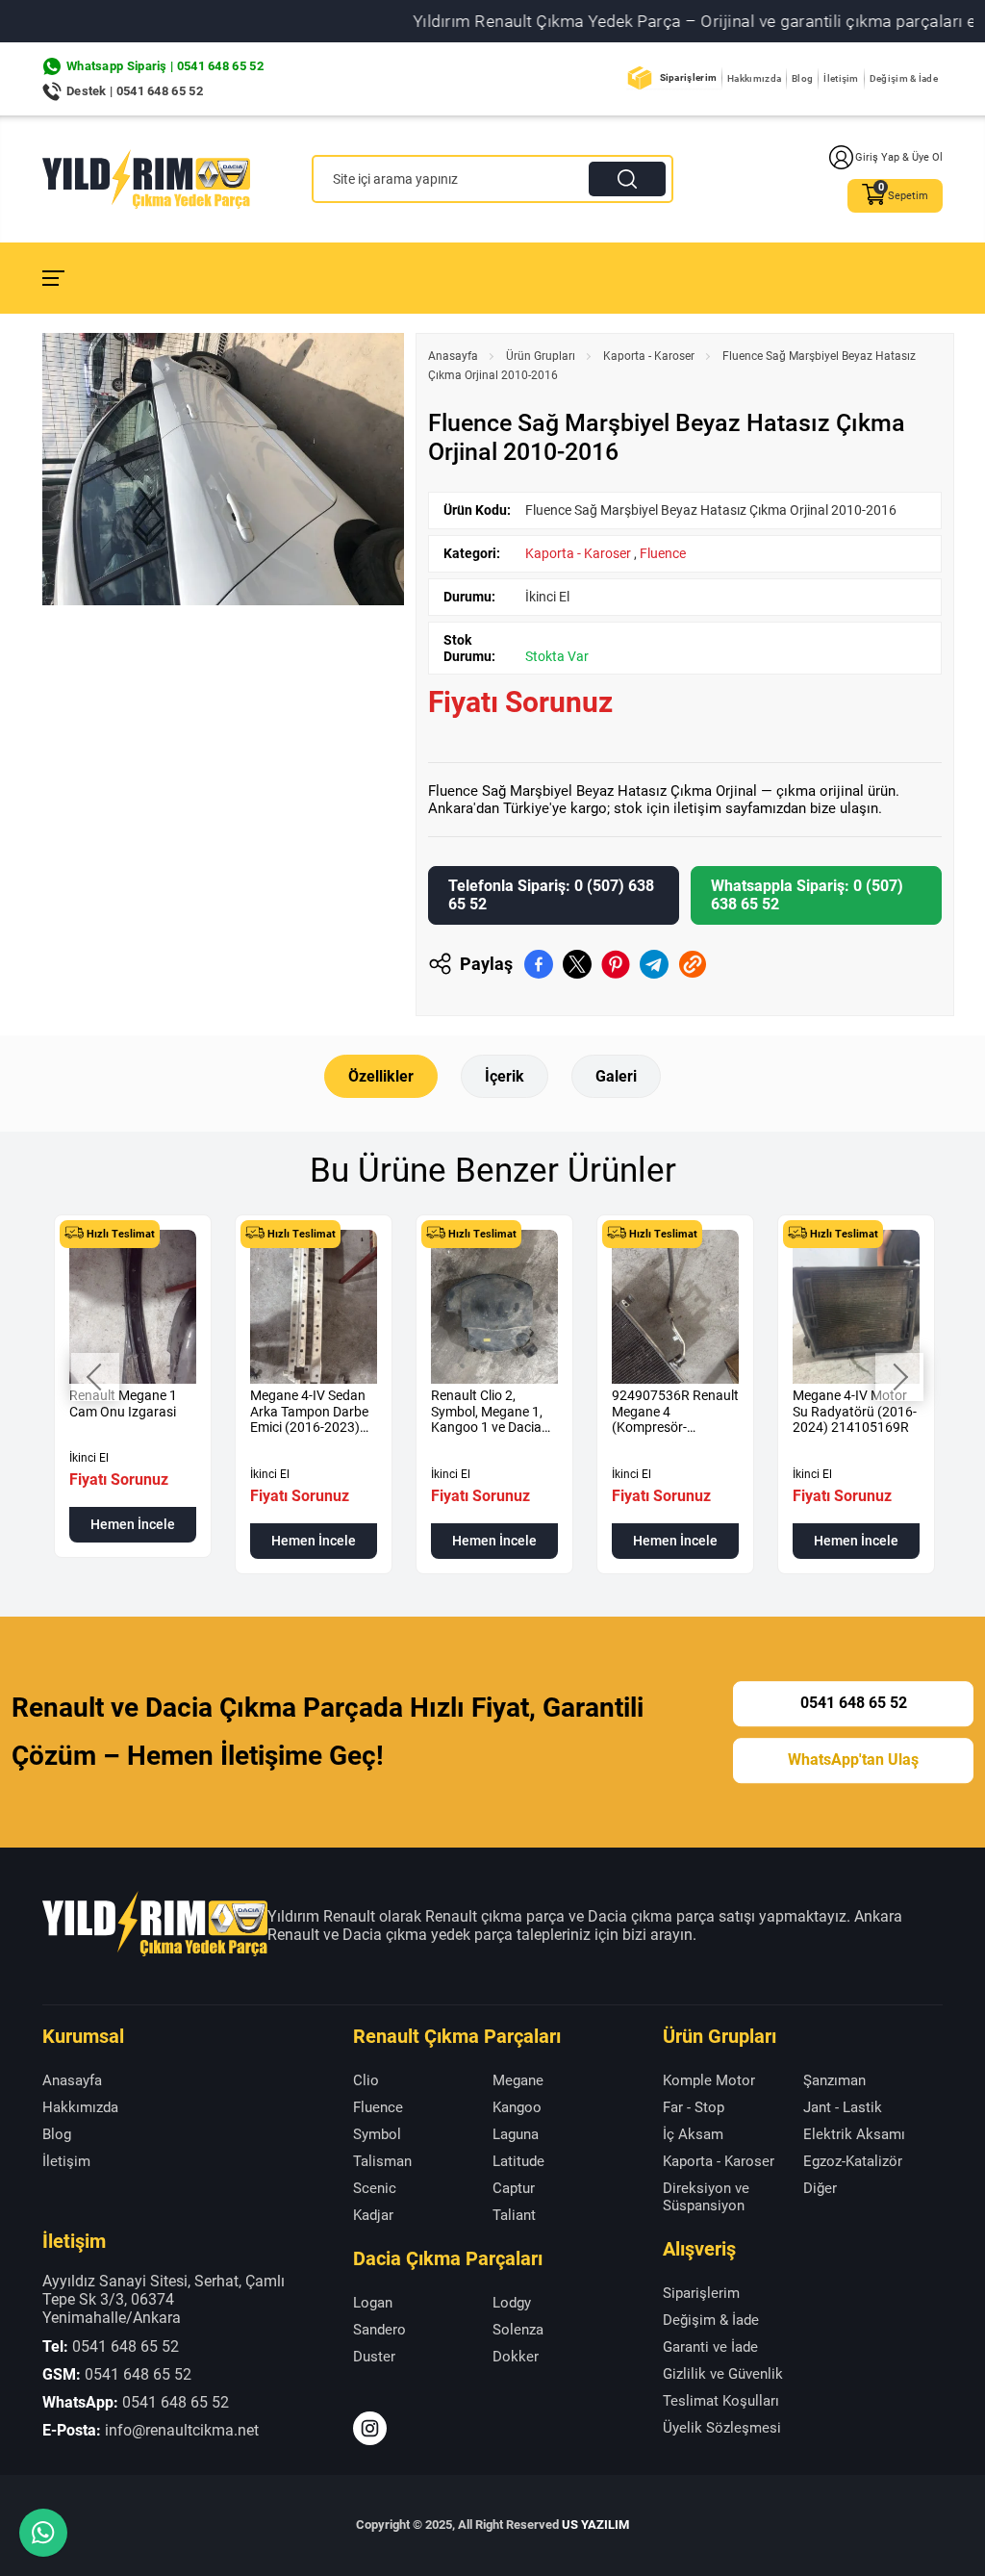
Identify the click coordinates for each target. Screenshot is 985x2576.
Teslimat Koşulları (721, 2401)
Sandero (379, 2330)
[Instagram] (370, 2428)
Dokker (516, 2357)
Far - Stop (694, 2107)
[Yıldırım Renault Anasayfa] (146, 179)
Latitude (518, 2161)
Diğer (820, 2188)
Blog (802, 78)
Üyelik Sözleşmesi (722, 2428)
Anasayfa (453, 356)
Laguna (516, 2134)
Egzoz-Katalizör (853, 2161)
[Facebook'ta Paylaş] (539, 964)
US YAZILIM (595, 2525)
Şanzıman (834, 2080)
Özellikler (381, 1076)
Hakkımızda (754, 78)
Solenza (518, 2330)
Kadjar (373, 2215)
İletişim (841, 78)
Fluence (663, 553)
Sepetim (908, 196)
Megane (518, 2080)
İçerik (505, 1076)
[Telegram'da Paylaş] (654, 964)
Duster (374, 2357)
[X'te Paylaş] (577, 964)
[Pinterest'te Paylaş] (616, 964)
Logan (373, 2303)
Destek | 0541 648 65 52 (135, 91)
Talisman (382, 2161)
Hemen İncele (133, 1524)
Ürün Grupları (541, 356)
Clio (366, 2080)
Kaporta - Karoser (649, 356)
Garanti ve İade (710, 2347)
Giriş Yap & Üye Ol (899, 157)
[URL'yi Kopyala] (693, 964)
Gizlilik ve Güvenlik (723, 2374)
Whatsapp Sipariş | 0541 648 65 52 (165, 66)
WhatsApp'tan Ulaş (853, 1760)
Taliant (514, 2215)
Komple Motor (709, 2080)
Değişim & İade (904, 78)
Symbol (377, 2134)
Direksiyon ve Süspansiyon (706, 2197)
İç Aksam (693, 2134)
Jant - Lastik (843, 2107)
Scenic (375, 2188)
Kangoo (517, 2107)
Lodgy (512, 2303)
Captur (514, 2188)
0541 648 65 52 (854, 1703)
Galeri (616, 1076)
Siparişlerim (689, 77)
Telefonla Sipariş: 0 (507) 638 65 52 (551, 895)
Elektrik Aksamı (854, 2134)
